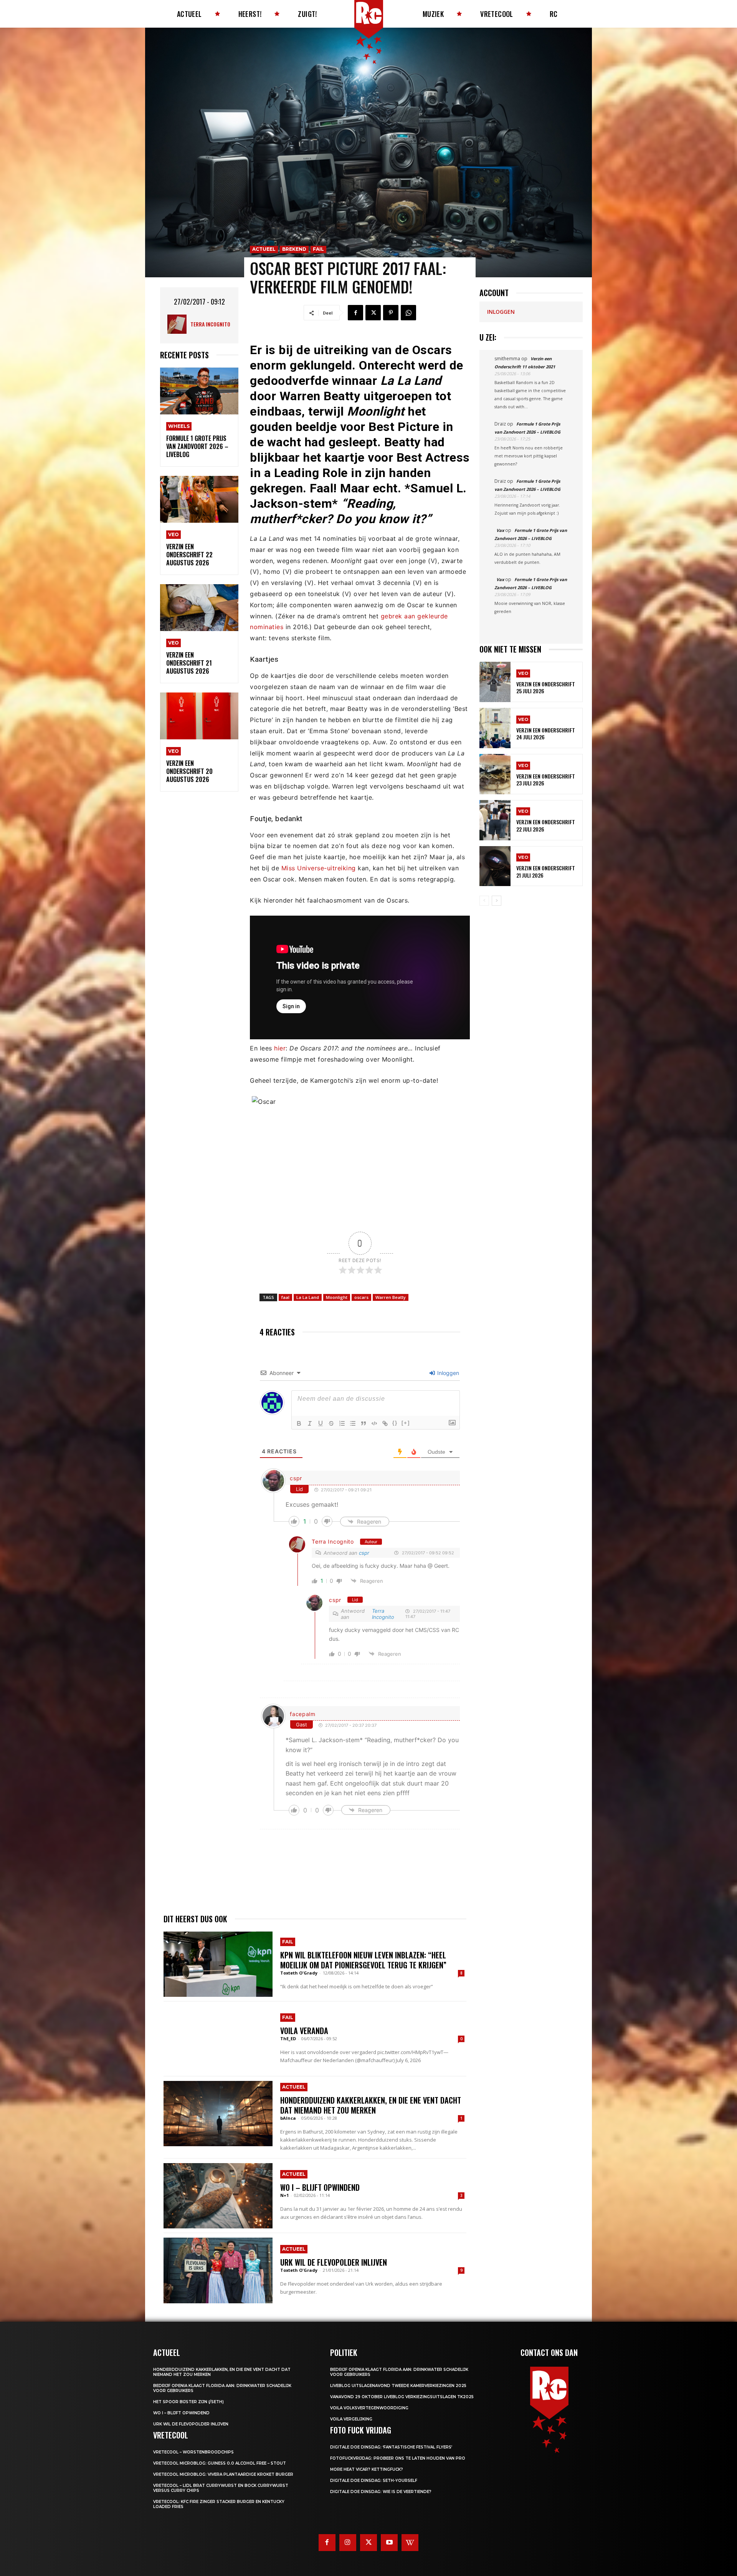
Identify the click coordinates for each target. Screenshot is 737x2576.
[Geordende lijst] (342, 1423)
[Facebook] (355, 313)
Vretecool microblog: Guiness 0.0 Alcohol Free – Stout (220, 2463)
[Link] (385, 1423)
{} (395, 1423)
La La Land (308, 1297)
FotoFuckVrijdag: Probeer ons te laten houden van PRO (398, 2458)
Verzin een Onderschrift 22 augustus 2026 (189, 555)
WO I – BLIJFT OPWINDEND (320, 2187)
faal (285, 1297)
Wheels (179, 426)
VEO (174, 534)
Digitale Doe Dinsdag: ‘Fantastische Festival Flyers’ (391, 2447)
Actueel (264, 249)
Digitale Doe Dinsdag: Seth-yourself (374, 2481)
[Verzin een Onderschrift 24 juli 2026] (495, 728)
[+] (406, 1423)
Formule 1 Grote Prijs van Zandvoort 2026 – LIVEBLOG (197, 446)
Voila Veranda (304, 2031)
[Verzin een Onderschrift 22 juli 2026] (495, 820)
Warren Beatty (391, 1297)
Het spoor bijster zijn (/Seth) (188, 2402)
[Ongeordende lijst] (353, 1423)
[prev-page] (484, 901)
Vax (500, 530)
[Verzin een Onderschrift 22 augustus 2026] (199, 499)
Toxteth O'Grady (299, 1973)
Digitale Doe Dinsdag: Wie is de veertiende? (381, 2492)
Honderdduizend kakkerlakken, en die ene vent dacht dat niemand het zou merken (371, 2105)
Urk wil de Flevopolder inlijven (334, 2262)
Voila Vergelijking (351, 2419)
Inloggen (447, 1373)
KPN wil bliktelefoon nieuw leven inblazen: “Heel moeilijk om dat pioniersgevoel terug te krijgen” (363, 1960)
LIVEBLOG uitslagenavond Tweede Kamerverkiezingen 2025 (398, 2386)
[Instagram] (348, 2543)
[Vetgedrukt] (299, 1423)
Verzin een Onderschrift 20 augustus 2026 (189, 771)
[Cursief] (310, 1423)
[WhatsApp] (408, 313)
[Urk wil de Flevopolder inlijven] (218, 2270)
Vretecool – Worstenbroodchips (193, 2452)
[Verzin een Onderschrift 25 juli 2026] (495, 682)
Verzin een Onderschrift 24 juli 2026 (546, 733)
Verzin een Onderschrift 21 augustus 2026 (189, 663)
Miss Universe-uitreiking (320, 868)
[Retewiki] (410, 2543)
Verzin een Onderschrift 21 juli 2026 (546, 871)
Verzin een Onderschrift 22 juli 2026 (546, 825)
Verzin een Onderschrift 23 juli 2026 (546, 779)
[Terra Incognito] (179, 324)
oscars (361, 1297)
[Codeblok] (374, 1423)
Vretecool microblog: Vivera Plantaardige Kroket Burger (223, 2474)
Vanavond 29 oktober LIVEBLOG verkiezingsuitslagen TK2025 (402, 2397)
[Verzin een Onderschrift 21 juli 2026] (495, 866)
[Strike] (331, 1423)
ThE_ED (288, 2038)
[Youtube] (389, 2543)
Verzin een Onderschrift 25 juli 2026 (546, 687)
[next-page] (497, 901)
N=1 (284, 2195)
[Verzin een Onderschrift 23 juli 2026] (495, 774)
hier (279, 1048)
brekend (294, 249)
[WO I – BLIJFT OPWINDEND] (218, 2196)
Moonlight (337, 1297)
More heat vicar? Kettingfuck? (367, 2469)
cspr (296, 1478)
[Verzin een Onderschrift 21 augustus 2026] (199, 608)
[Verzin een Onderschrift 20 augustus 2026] (199, 716)
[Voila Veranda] (218, 2039)
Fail (318, 249)
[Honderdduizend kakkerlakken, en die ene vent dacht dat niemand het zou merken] (218, 2114)
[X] (373, 313)
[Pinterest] (391, 313)
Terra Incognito (210, 324)
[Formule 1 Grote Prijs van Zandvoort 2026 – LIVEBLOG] (199, 391)
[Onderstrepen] (321, 1423)
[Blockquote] (364, 1423)
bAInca (288, 2118)
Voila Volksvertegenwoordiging (369, 2408)
